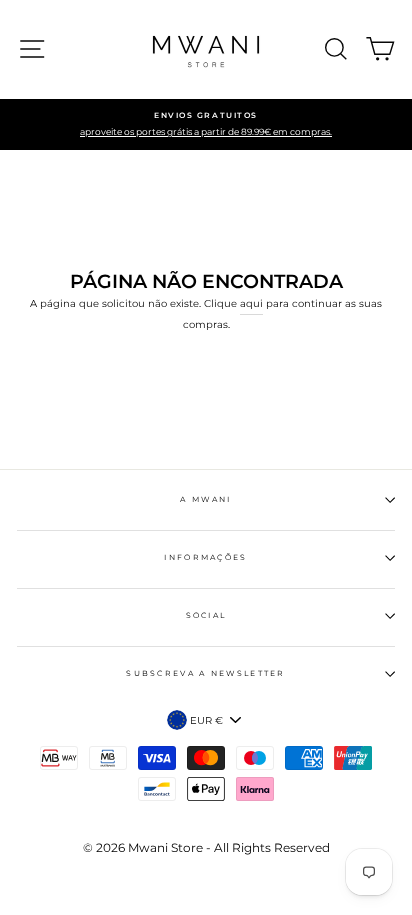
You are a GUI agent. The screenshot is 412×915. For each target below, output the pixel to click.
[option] (206, 125)
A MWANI (205, 499)
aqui (251, 303)
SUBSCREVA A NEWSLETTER (206, 673)
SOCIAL (206, 615)
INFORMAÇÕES (205, 557)
